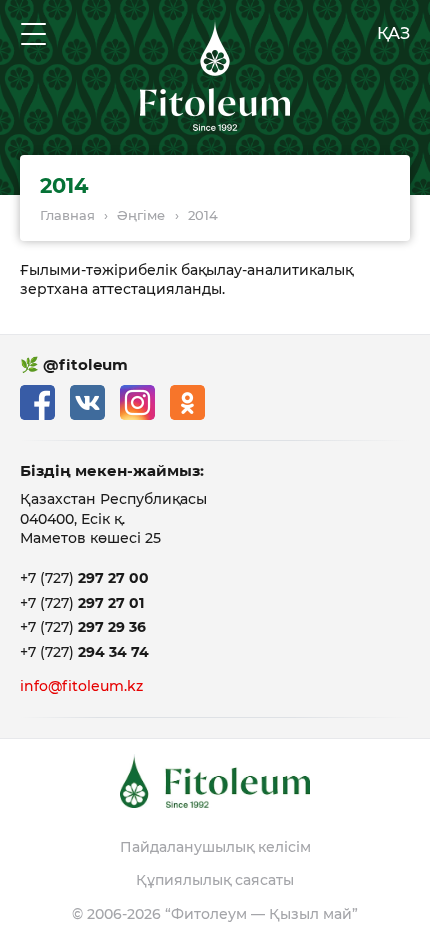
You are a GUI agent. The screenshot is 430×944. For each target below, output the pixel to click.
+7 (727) (84, 578)
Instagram (137, 402)
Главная (67, 215)
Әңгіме (141, 215)
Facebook (37, 402)
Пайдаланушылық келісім (215, 847)
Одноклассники (187, 402)
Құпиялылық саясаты (215, 880)
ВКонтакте (87, 402)
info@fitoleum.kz (81, 686)
